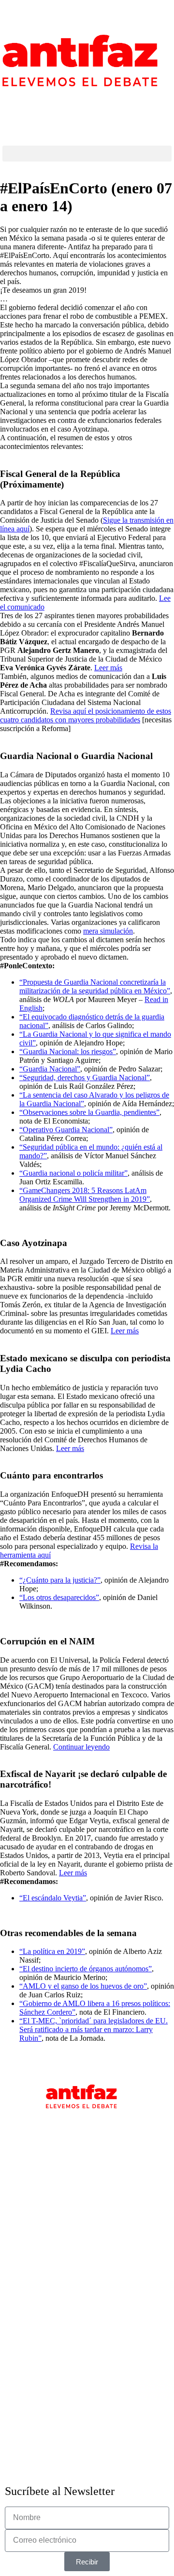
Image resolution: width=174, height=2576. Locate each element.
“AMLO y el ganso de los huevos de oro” (83, 1986)
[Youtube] (67, 103)
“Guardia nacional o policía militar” (73, 1173)
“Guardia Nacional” (50, 1069)
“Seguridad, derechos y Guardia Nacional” (85, 1078)
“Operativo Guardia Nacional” (66, 1130)
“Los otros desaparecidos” (59, 1597)
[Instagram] (14, 103)
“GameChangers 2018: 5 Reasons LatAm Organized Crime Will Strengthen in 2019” (85, 1195)
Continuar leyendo (81, 1747)
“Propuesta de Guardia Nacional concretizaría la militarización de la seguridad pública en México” (95, 986)
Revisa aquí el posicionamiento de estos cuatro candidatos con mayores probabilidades (86, 715)
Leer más (108, 668)
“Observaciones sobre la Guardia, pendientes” (89, 1112)
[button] (87, 154)
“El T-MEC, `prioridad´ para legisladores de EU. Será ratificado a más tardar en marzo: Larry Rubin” (94, 2029)
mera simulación (108, 931)
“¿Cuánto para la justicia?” (60, 1580)
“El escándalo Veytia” (53, 1898)
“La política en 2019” (52, 1951)
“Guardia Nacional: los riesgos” (68, 1051)
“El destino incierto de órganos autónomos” (86, 1969)
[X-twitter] (41, 103)
